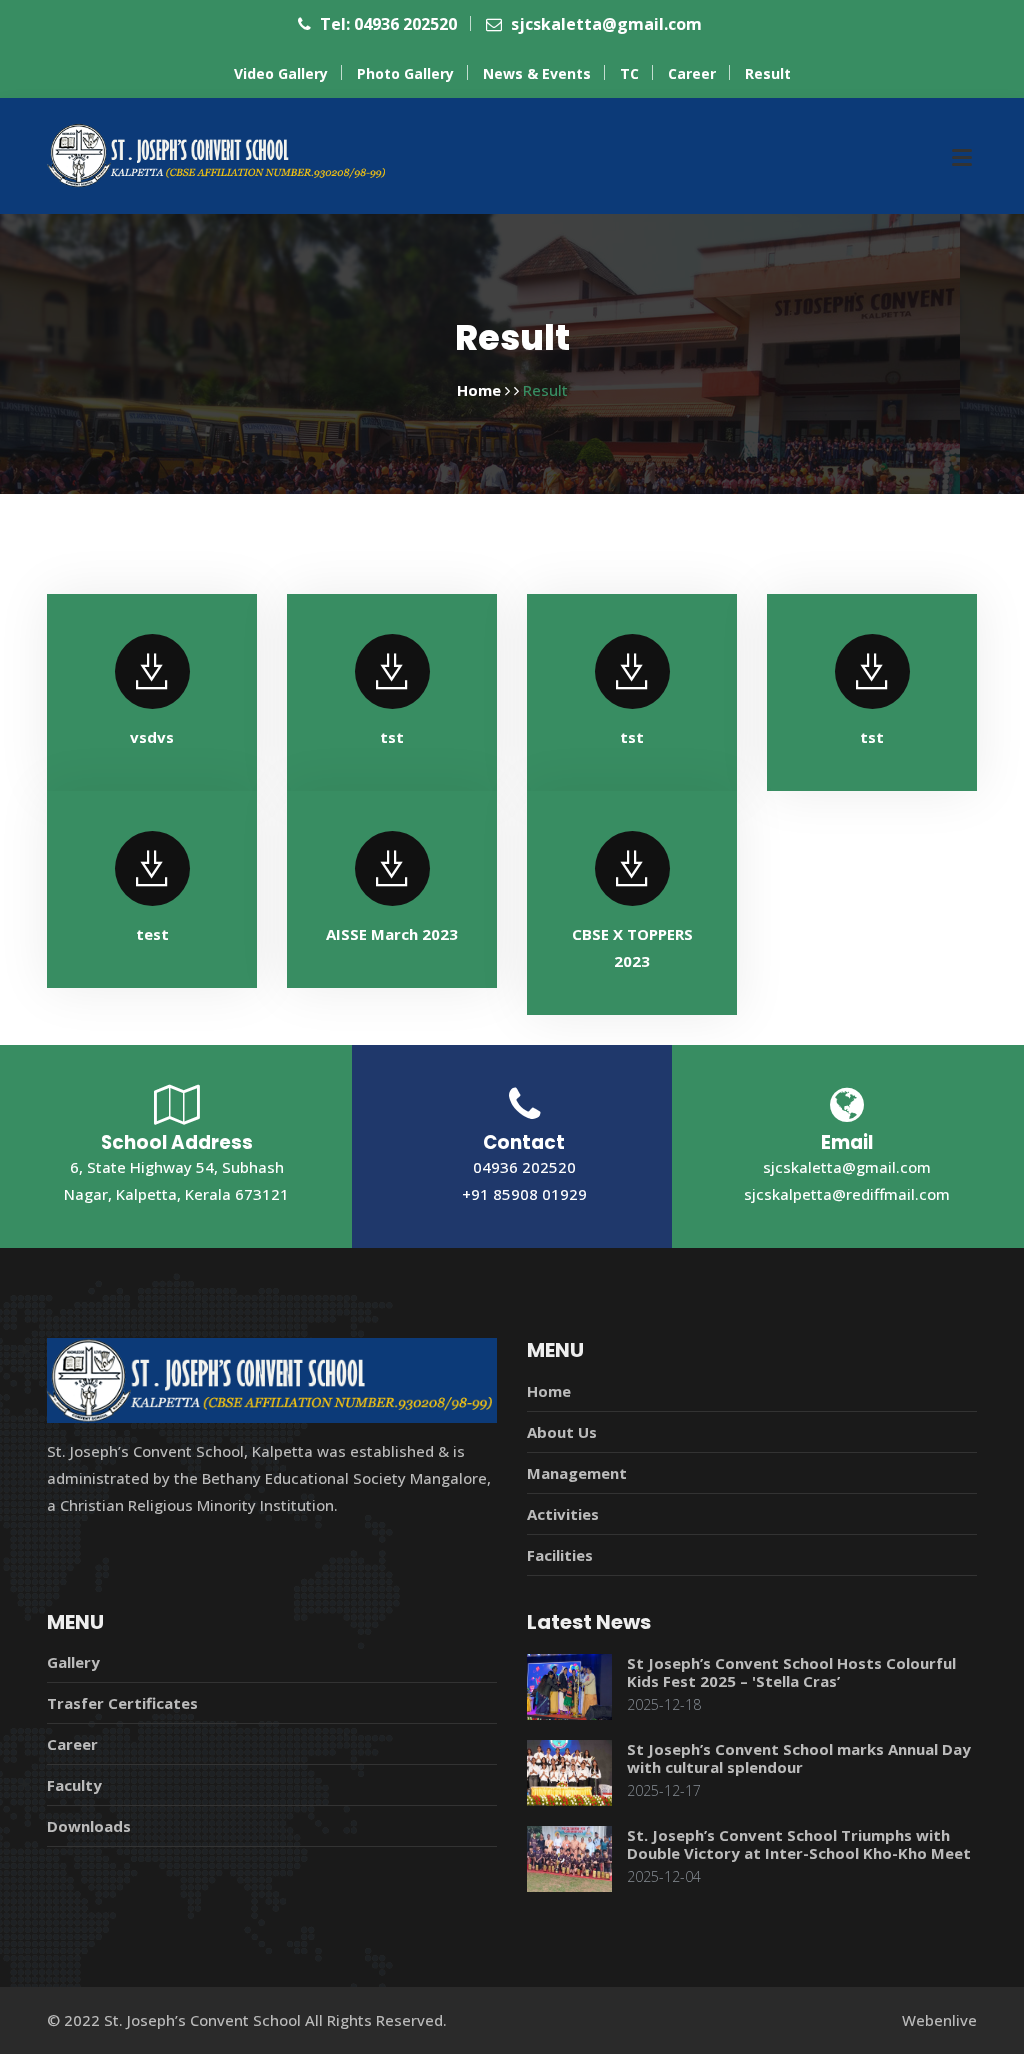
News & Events (537, 73)
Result (768, 73)
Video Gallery (281, 73)
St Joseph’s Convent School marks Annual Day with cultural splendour (799, 1758)
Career (692, 73)
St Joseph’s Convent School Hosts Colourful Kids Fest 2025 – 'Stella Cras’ (791, 1672)
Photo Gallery (405, 73)
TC (629, 73)
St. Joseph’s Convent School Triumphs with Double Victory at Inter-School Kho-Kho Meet (799, 1844)
